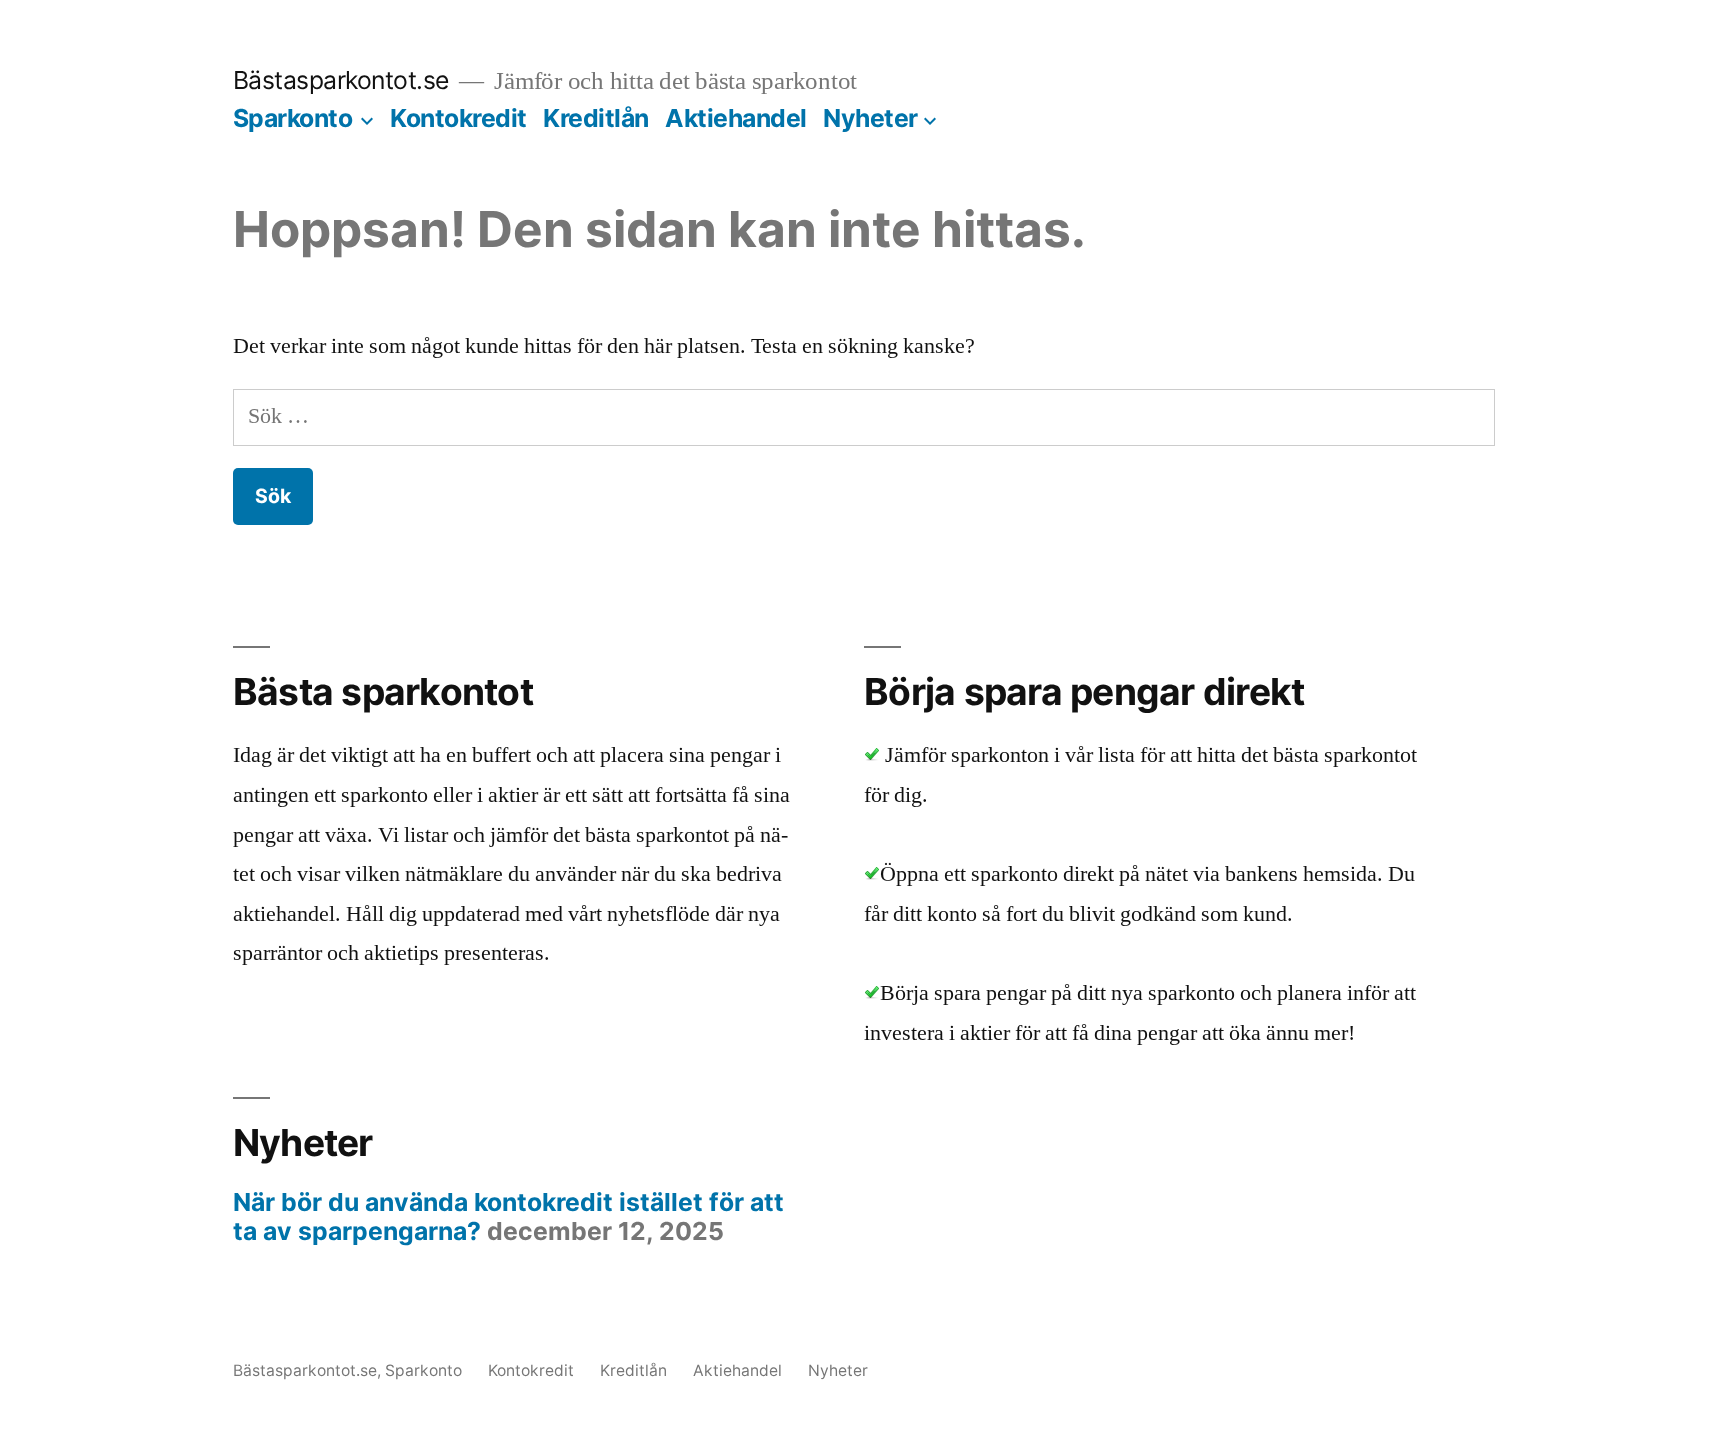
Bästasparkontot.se (341, 80)
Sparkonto (293, 118)
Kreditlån (596, 118)
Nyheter (870, 118)
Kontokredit (458, 118)
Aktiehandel (736, 118)
